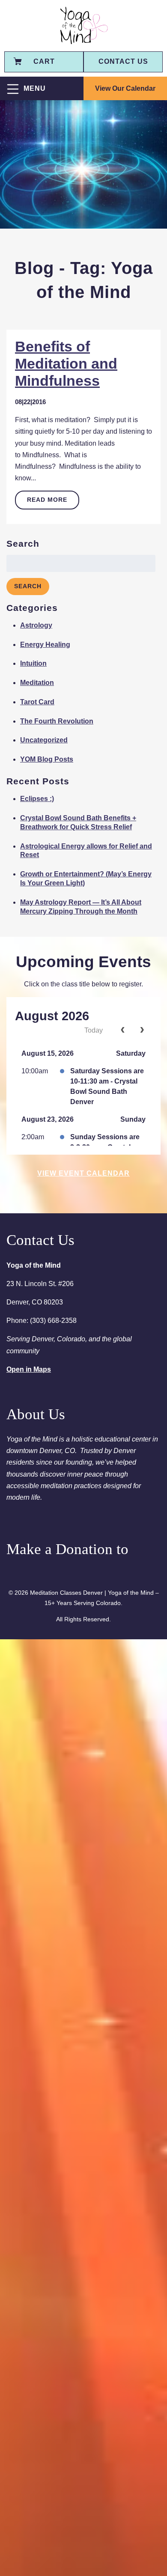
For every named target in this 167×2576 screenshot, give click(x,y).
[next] (142, 1030)
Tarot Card (37, 702)
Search (28, 586)
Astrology (36, 625)
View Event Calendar (83, 1173)
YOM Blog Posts (47, 759)
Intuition (33, 663)
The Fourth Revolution (57, 721)
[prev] (123, 1030)
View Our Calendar (125, 88)
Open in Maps (29, 1369)
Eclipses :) (37, 799)
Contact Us (123, 61)
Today (94, 1030)
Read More (47, 500)
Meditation (37, 683)
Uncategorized (44, 740)
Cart (44, 61)
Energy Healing (45, 645)
